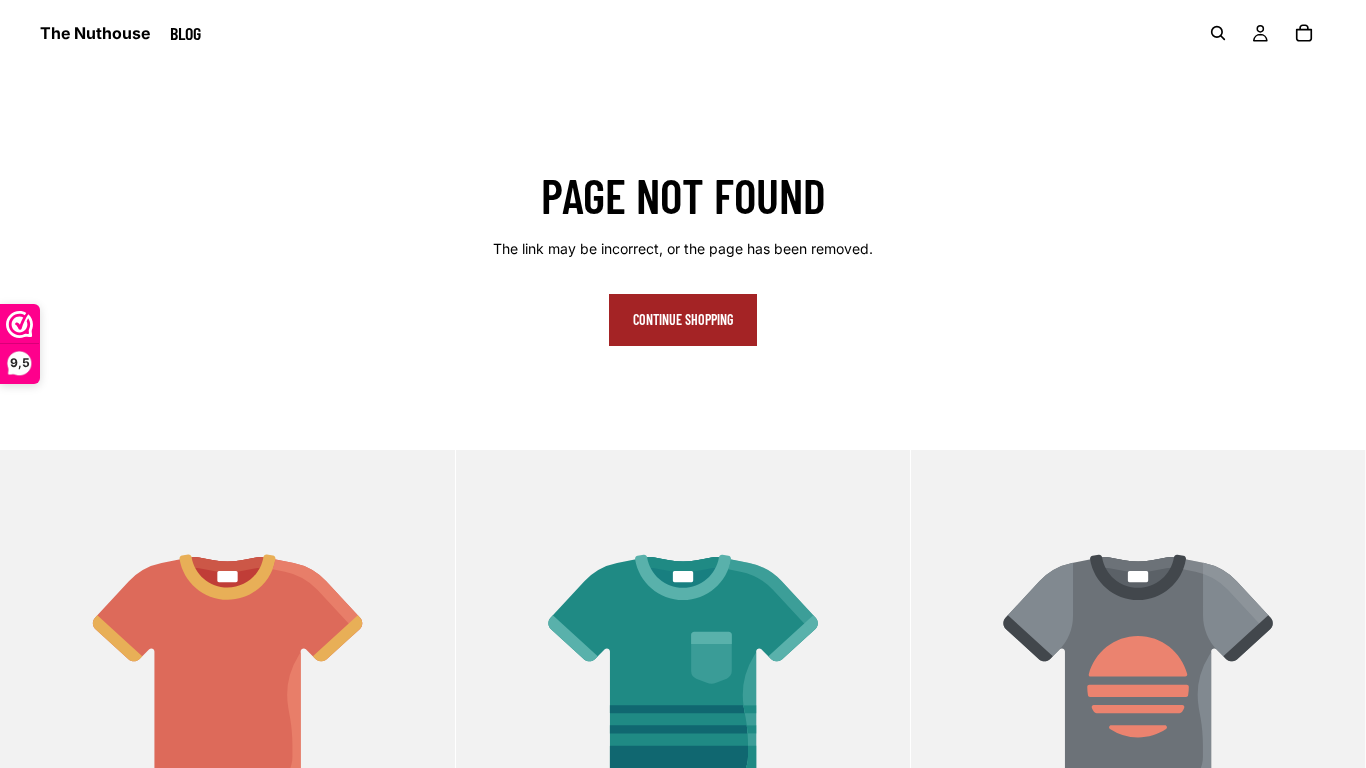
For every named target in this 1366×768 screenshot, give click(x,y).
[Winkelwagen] (1304, 33)
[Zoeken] (1218, 33)
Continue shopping (683, 319)
